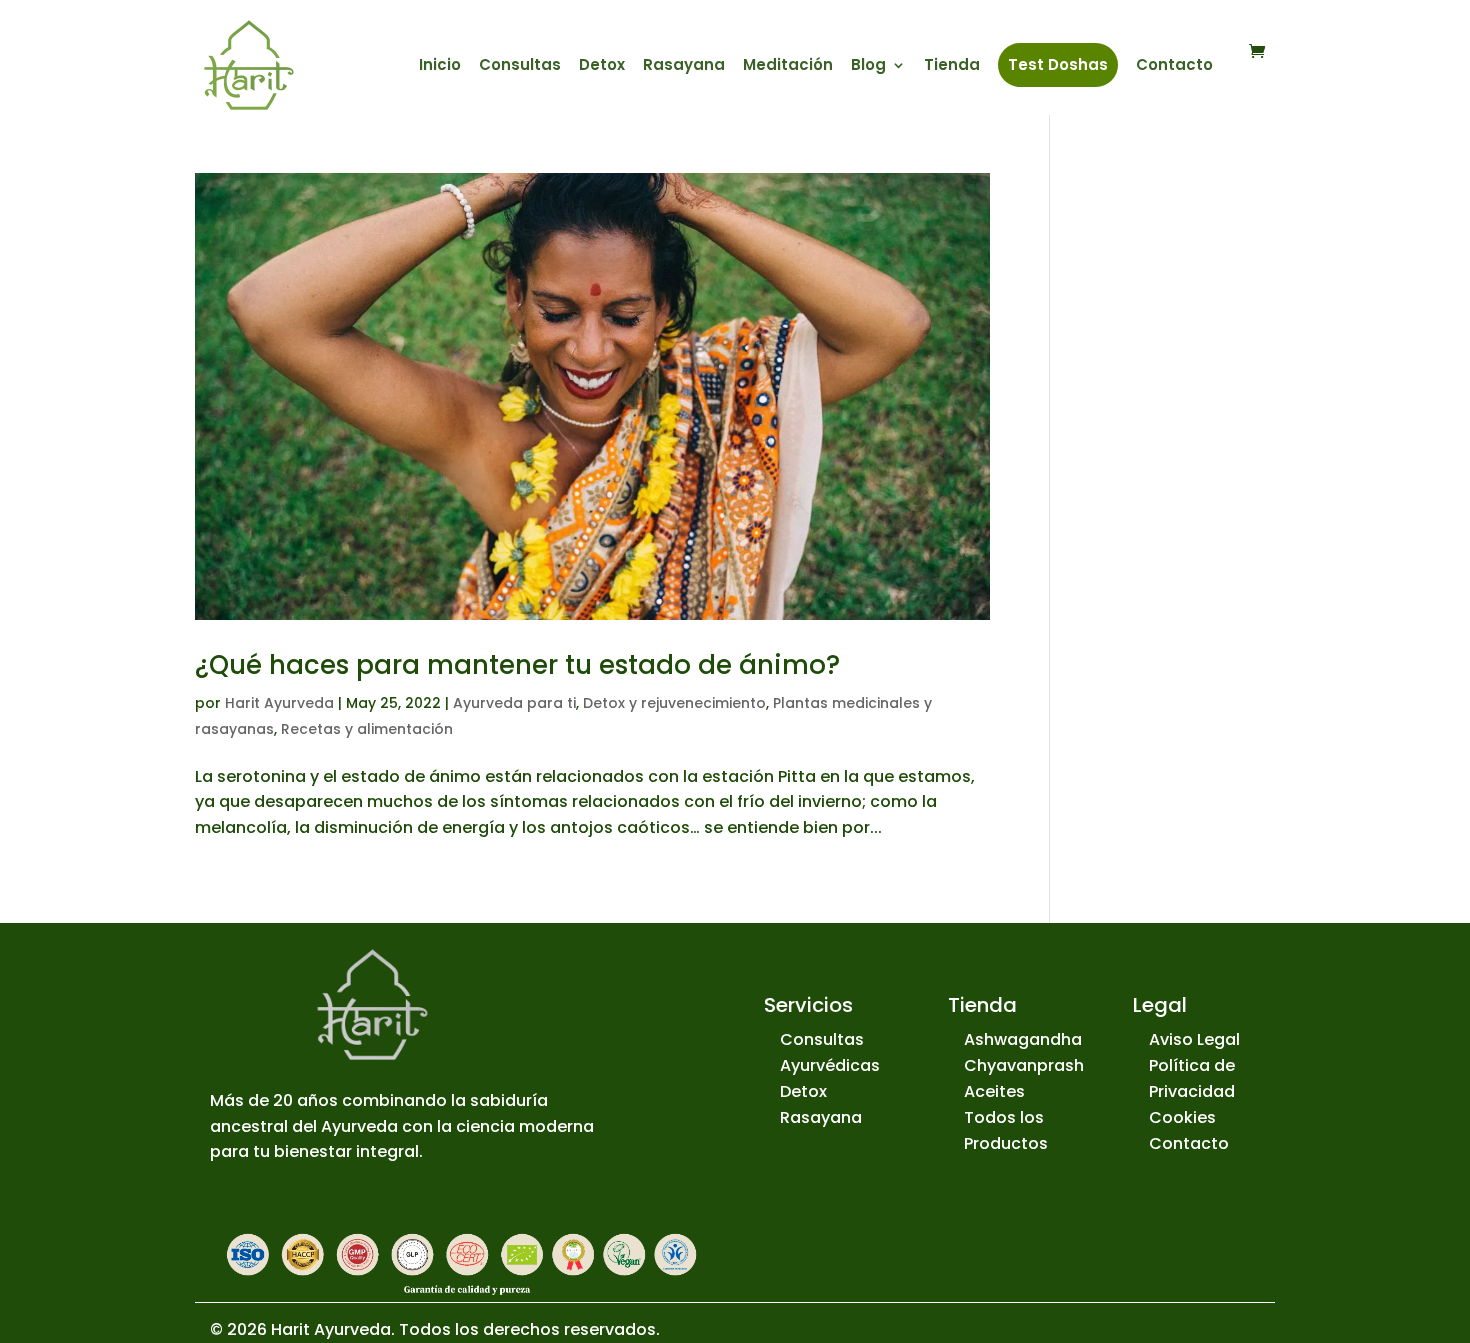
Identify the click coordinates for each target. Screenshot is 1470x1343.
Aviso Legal (1194, 1039)
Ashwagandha (1023, 1039)
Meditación (788, 66)
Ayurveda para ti (514, 703)
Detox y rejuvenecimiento (674, 703)
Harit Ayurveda (279, 703)
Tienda (952, 66)
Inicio (440, 66)
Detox (602, 66)
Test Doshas (1058, 64)
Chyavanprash (1024, 1065)
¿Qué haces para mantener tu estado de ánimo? (517, 665)
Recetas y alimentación (367, 729)
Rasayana (684, 66)
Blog (868, 66)
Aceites (994, 1091)
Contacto (1174, 66)
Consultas (520, 66)
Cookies (1182, 1117)
